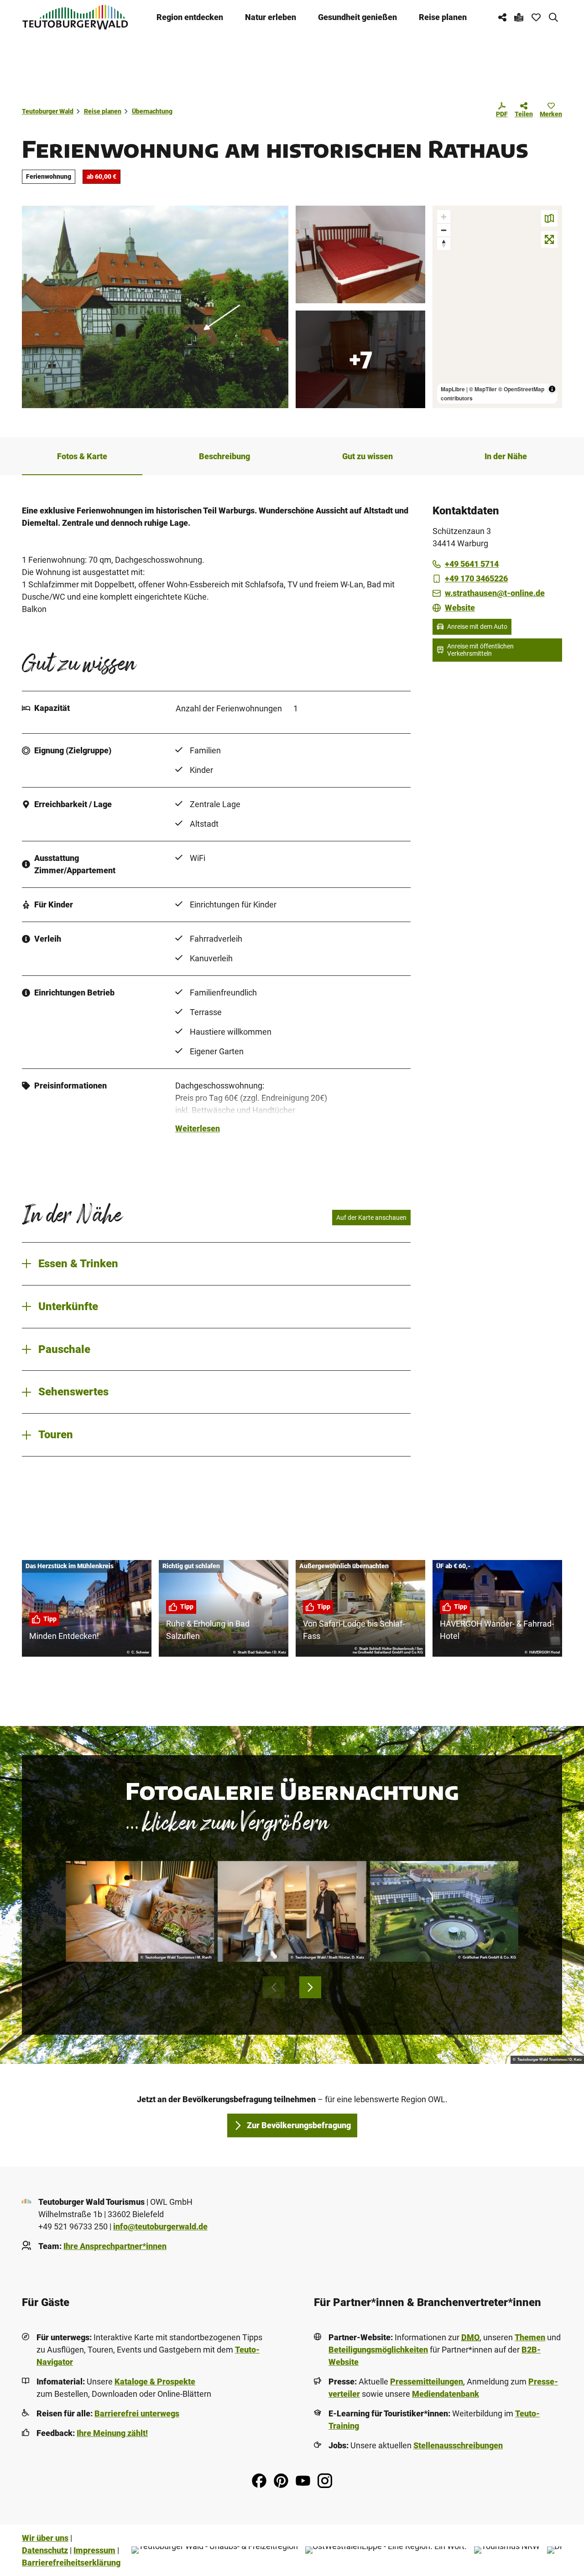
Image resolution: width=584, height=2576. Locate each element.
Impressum (94, 2550)
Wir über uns (45, 2538)
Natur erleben (271, 17)
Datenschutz (45, 2550)
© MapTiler (483, 389)
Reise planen (443, 17)
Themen (530, 2337)
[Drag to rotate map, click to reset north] (444, 243)
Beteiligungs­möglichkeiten (378, 2350)
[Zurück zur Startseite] (75, 17)
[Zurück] (274, 1987)
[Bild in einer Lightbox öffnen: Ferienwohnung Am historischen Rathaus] (155, 307)
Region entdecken (190, 17)
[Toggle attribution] (552, 389)
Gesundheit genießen (357, 17)
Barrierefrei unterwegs (137, 2413)
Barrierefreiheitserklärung (71, 2563)
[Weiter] (310, 1987)
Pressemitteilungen (427, 2382)
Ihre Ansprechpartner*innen (115, 2246)
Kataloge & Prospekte (155, 2382)
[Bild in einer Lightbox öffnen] (140, 1911)
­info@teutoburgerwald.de (160, 2226)
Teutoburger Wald (48, 111)
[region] (497, 307)
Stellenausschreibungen (458, 2445)
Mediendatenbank (446, 2394)
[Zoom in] (444, 217)
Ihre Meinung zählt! (112, 2433)
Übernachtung (152, 111)
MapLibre (453, 389)
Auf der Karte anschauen (371, 1218)
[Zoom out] (444, 230)
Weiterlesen (198, 1128)
